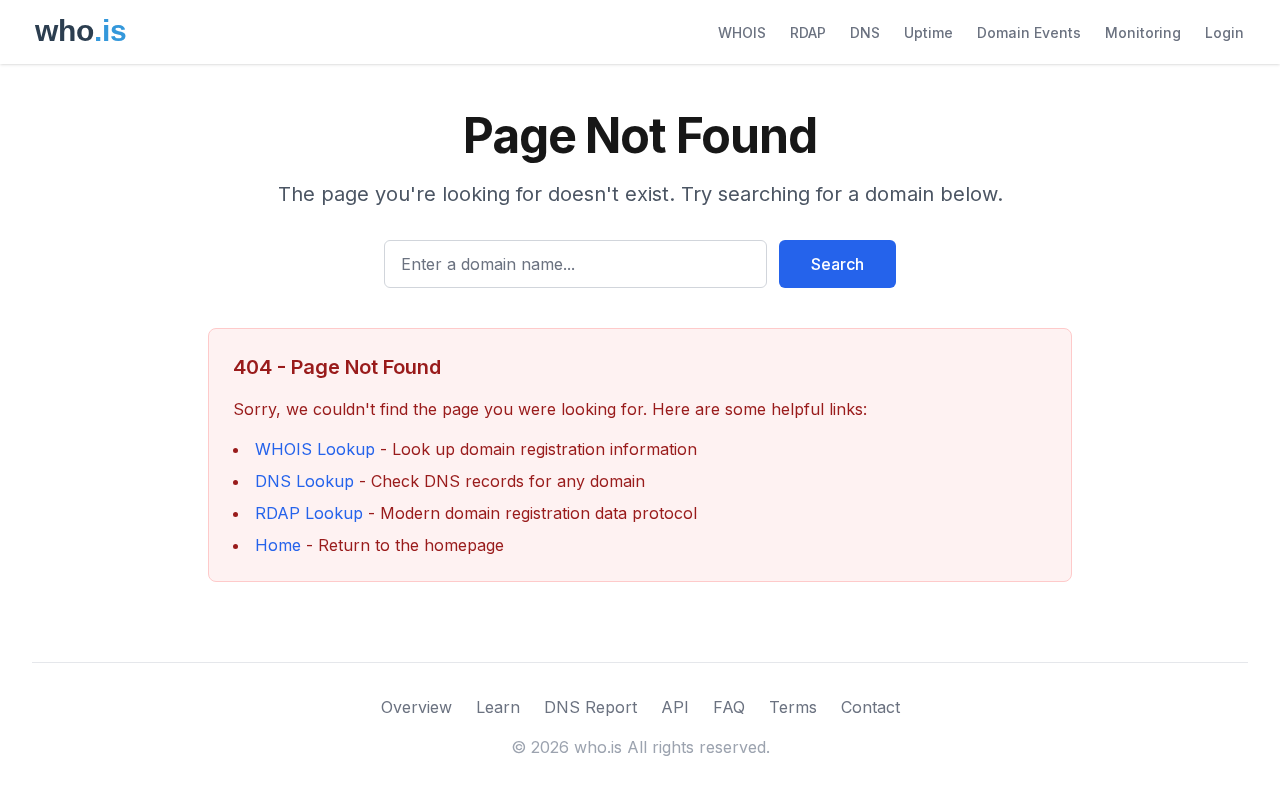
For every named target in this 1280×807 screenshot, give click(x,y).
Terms (793, 707)
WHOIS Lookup (315, 449)
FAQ (729, 707)
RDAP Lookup (309, 513)
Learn (498, 707)
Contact (870, 707)
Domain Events (1029, 32)
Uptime (928, 32)
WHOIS (742, 32)
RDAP (808, 32)
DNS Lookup (304, 481)
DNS (865, 32)
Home (278, 545)
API (675, 707)
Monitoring (1143, 32)
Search (837, 264)
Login (1224, 32)
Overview (416, 707)
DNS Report (590, 707)
